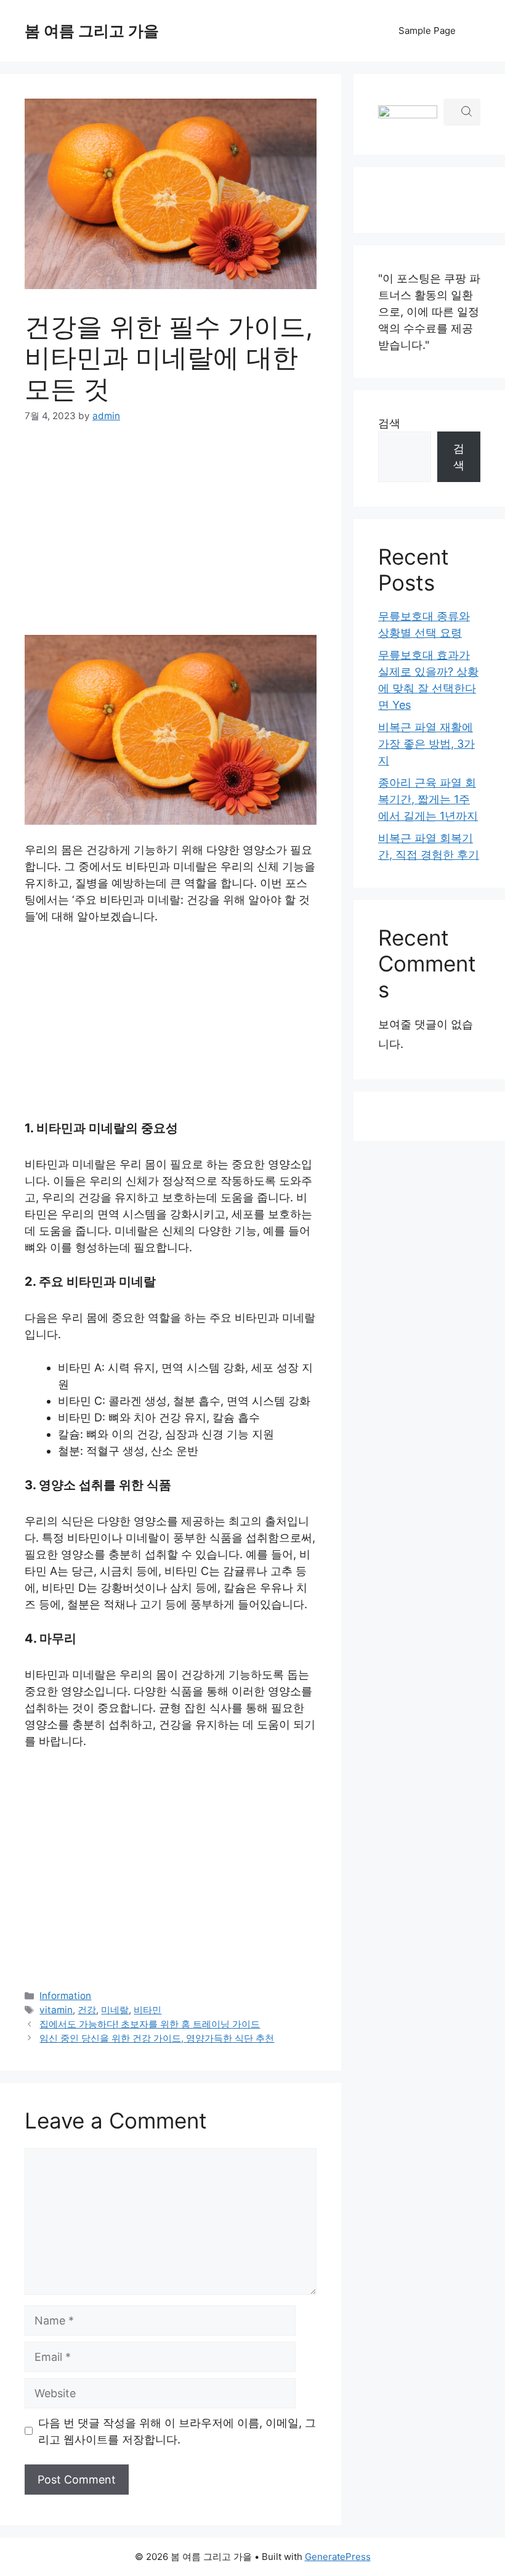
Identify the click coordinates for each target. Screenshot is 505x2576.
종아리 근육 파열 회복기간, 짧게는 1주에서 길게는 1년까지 (428, 799)
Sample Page (427, 31)
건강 (87, 2010)
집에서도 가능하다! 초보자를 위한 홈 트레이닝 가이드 (150, 2024)
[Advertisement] (171, 532)
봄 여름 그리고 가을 (92, 31)
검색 (389, 423)
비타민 (147, 2010)
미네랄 (115, 2010)
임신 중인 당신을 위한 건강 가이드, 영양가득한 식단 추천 (157, 2038)
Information (65, 1996)
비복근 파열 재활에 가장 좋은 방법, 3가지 (426, 744)
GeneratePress (338, 2557)
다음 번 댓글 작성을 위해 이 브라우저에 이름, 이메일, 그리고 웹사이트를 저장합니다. (177, 2431)
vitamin (56, 2010)
